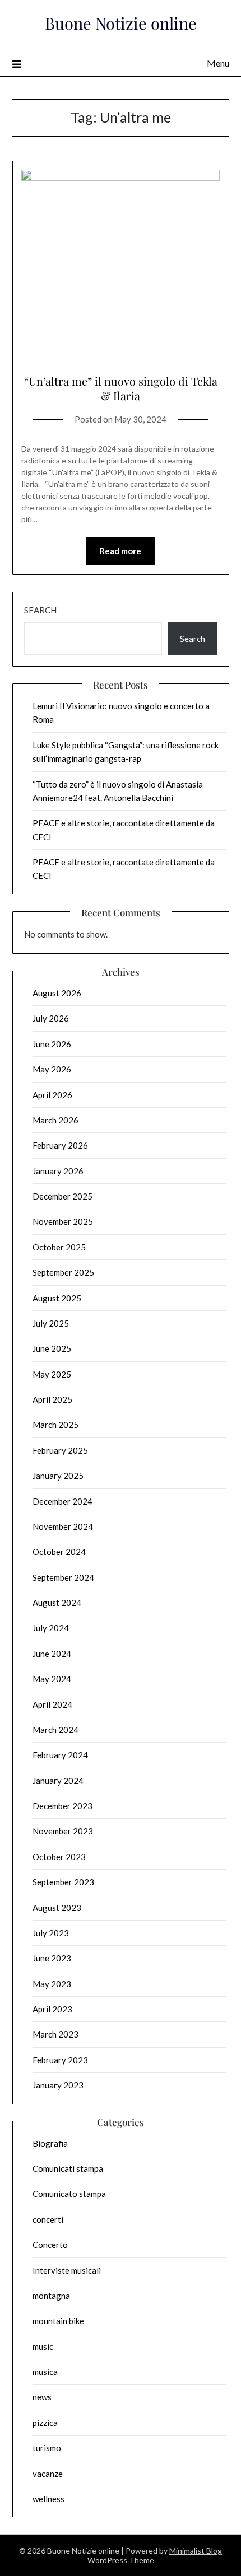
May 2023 (52, 1984)
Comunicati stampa (68, 2168)
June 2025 (52, 1348)
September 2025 (63, 1272)
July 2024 (51, 1628)
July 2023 (51, 1933)
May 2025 (52, 1374)
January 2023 (58, 2085)
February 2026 (60, 1145)
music (43, 2346)
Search (40, 610)
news (42, 2397)
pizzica (45, 2423)
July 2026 (51, 1018)
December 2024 (62, 1501)
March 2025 (55, 1425)
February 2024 (60, 1755)
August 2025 (57, 1298)
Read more (121, 551)
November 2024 (63, 1526)
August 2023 (57, 1908)
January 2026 (58, 1171)
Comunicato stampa (69, 2194)
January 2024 (58, 1781)
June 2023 (52, 1958)
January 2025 (58, 1476)
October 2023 (59, 1857)
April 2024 (52, 1704)
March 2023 (55, 2034)
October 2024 (59, 1552)
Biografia (50, 2143)
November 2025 (63, 1221)
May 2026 (52, 1069)
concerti (48, 2219)
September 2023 (63, 1882)
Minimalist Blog (196, 2551)
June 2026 (52, 1044)
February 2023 (60, 2060)
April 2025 (52, 1399)
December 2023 (62, 1806)
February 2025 (60, 1450)
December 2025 (62, 1196)
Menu (218, 63)
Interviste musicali (67, 2270)
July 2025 (51, 1323)
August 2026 (57, 993)
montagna (51, 2296)
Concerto (50, 2245)
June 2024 (52, 1654)
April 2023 (52, 2009)
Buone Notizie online (121, 23)
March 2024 (55, 1730)
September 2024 (63, 1577)
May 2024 (52, 1679)
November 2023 (63, 1831)
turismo (47, 2448)
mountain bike (58, 2321)
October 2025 (59, 1247)
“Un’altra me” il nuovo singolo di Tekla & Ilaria (121, 388)
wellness (48, 2499)
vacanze (48, 2474)
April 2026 (52, 1095)
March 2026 (55, 1120)
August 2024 (57, 1603)
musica (45, 2372)
